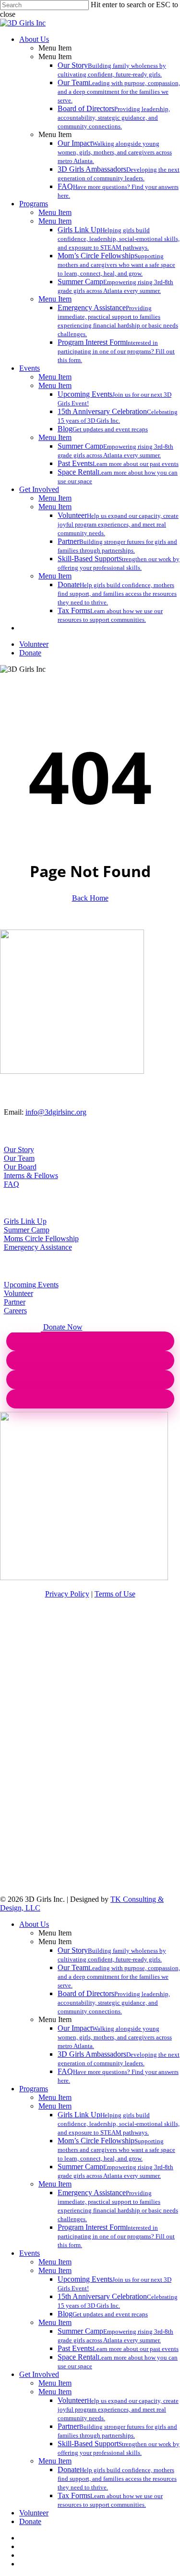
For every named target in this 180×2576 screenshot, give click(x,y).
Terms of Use (115, 1594)
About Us (34, 1924)
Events (30, 2253)
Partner (15, 1302)
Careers (15, 1311)
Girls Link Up (25, 1221)
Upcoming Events (31, 1285)
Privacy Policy (67, 1594)
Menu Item (55, 2097)
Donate (30, 2521)
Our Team (19, 1158)
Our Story (19, 1150)
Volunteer (18, 1293)
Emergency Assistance (38, 1247)
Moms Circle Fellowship (41, 1238)
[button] (22, 1327)
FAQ (12, 1184)
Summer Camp (27, 1230)
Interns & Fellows (31, 1175)
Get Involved (39, 2374)
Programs (34, 2089)
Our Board (20, 1167)
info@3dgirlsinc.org (56, 1112)
